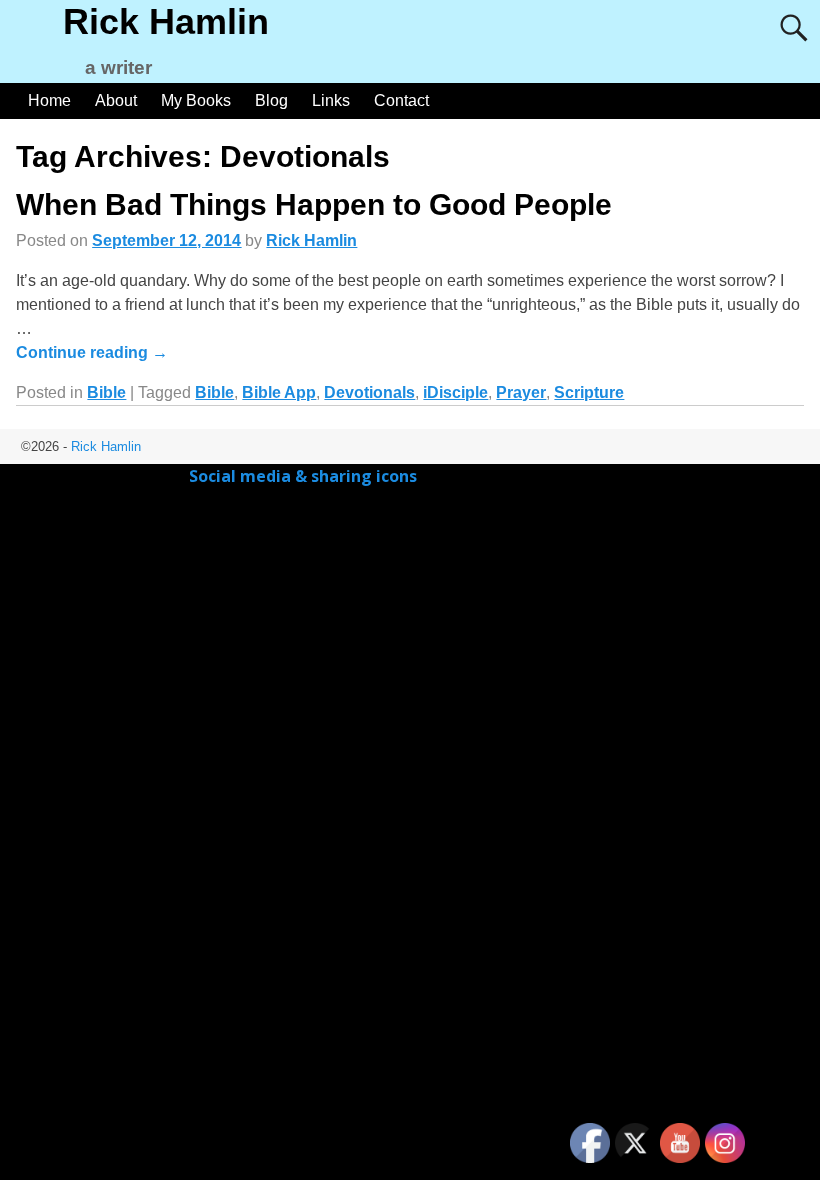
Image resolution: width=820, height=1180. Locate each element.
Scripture (589, 392)
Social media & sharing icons (305, 476)
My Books (196, 100)
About (116, 100)
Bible (106, 392)
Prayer (521, 392)
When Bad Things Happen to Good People (314, 204)
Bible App (279, 392)
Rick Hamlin (166, 21)
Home (49, 100)
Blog (271, 100)
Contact (401, 100)
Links (331, 100)
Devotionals (369, 392)
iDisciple (455, 392)
